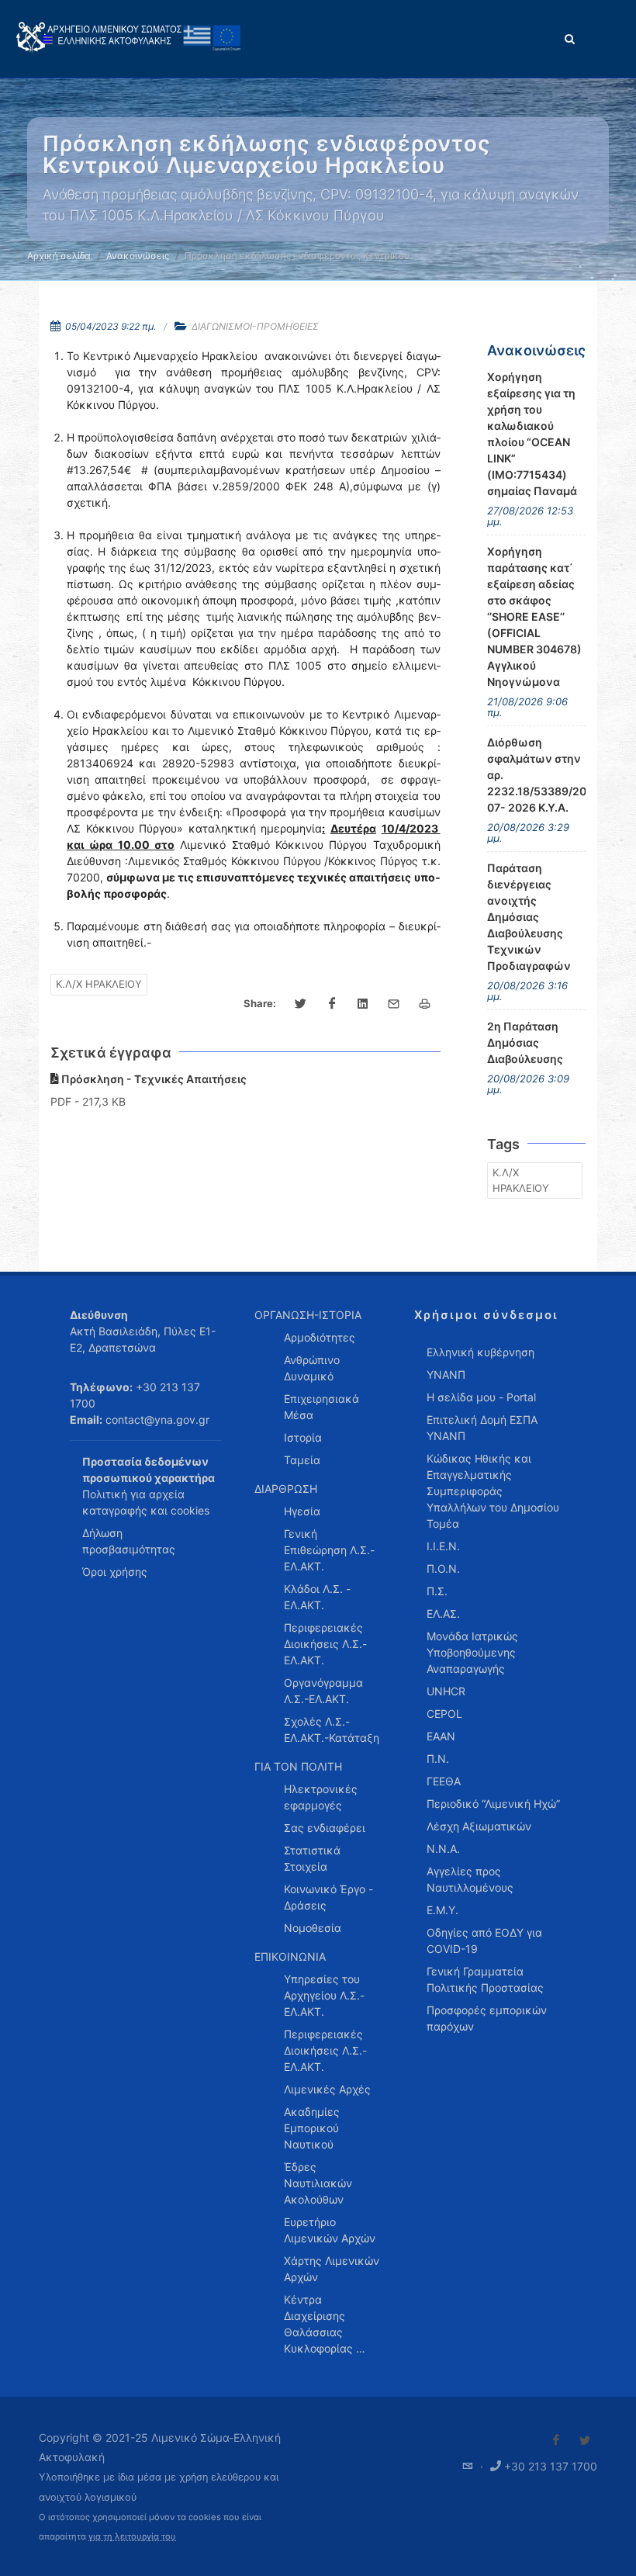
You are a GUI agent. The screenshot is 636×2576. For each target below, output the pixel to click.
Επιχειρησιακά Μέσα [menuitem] (321, 1407)
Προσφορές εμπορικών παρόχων (487, 2018)
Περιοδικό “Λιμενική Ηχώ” (493, 1804)
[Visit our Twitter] (585, 2440)
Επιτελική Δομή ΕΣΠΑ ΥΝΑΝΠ (482, 1428)
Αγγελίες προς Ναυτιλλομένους (470, 1879)
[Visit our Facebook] (556, 2440)
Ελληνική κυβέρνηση (480, 1352)
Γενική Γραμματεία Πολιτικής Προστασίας (485, 1979)
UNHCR (446, 1691)
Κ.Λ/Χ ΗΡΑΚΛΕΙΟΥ (99, 984)
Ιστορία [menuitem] (303, 1437)
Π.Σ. (437, 1591)
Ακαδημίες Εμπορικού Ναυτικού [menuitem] (312, 2128)
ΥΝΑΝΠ (446, 1375)
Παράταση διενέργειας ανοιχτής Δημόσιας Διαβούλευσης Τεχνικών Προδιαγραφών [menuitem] (529, 917)
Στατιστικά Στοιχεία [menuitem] (312, 1858)
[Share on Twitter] (301, 1004)
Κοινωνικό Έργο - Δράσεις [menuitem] (328, 1897)
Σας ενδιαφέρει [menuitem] (325, 1828)
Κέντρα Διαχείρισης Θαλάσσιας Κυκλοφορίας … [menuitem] (325, 2324)
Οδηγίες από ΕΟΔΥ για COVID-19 (484, 1941)
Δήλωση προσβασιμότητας (129, 1541)
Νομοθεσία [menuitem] (313, 1928)
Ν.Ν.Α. (443, 1849)
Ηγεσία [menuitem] (302, 1511)
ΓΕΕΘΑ (444, 1781)
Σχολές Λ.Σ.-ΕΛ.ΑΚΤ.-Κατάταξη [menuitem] (332, 1729)
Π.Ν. (438, 1759)
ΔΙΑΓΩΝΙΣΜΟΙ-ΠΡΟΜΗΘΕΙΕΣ (255, 326)
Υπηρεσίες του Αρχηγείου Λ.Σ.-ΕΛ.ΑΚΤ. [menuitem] (324, 1995)
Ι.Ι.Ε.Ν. (443, 1546)
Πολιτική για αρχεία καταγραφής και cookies (146, 1502)
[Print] (425, 1004)
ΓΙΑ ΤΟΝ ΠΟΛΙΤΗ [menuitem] (298, 1766)
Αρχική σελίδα (59, 256)
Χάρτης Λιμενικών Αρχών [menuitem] (332, 2269)
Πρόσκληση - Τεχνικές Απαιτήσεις (153, 1079)
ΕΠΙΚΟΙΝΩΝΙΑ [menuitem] (290, 1956)
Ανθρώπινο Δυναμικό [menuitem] (312, 1368)
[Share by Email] (394, 1004)
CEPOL (444, 1714)
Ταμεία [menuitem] (302, 1460)
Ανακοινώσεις (138, 256)
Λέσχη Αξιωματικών (479, 1826)
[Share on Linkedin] (363, 1004)
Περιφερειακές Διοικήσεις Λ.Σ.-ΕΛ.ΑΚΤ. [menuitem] (325, 1644)
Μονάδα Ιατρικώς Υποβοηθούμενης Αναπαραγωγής (472, 1652)
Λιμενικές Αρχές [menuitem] (327, 2089)
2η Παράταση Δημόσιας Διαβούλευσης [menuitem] (525, 1042)
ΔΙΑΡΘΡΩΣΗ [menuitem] (286, 1489)
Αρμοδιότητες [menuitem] (320, 1337)
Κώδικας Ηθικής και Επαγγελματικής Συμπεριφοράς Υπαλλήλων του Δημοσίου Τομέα (493, 1491)
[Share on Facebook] (332, 1004)
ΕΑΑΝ (441, 1736)
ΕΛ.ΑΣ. (443, 1613)
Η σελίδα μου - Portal (481, 1397)
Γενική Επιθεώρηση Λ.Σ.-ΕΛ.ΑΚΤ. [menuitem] (329, 1550)
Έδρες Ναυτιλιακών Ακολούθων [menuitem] (318, 2183)
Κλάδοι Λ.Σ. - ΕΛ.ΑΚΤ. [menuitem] (317, 1597)
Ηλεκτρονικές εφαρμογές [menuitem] (321, 1797)
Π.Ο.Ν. (443, 1568)
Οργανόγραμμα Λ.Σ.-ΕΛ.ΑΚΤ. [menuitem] (323, 1691)
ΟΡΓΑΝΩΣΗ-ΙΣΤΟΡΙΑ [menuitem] (308, 1315)
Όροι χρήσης (115, 1572)
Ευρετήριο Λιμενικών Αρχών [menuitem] (330, 2230)
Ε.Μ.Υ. (442, 1910)
